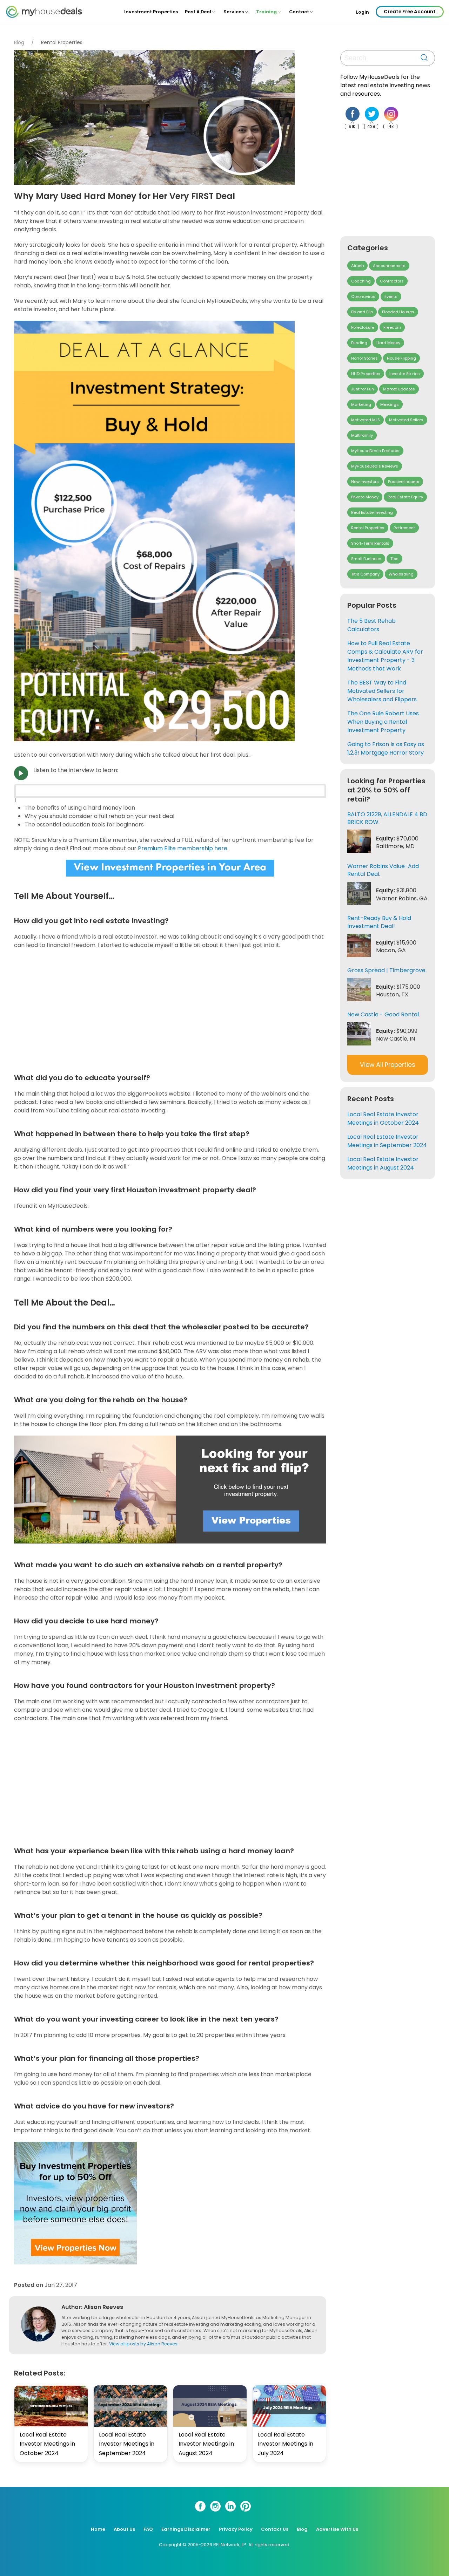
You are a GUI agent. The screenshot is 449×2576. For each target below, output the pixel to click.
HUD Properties (366, 374)
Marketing (361, 404)
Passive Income (404, 482)
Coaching (361, 281)
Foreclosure (363, 327)
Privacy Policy (236, 2529)
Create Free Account (410, 12)
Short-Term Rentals (370, 543)
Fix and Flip (362, 312)
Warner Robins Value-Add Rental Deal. (383, 870)
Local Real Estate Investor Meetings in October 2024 (47, 2444)
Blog (19, 42)
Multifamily (362, 435)
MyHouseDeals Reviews (375, 466)
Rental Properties (62, 42)
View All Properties (388, 1065)
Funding (359, 343)
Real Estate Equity (405, 497)
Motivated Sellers (406, 420)
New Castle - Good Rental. (384, 1014)
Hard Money (388, 343)
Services (234, 12)
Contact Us (275, 2529)
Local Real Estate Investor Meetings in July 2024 (286, 2444)
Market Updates (399, 389)
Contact (299, 12)
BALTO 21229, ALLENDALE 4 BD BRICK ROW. (387, 818)
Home (98, 2529)
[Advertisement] (172, 1010)
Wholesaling (401, 574)
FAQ (148, 2529)
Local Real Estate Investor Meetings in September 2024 (127, 2444)
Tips (394, 559)
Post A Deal (198, 12)
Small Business (366, 559)
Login (363, 12)
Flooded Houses (398, 312)
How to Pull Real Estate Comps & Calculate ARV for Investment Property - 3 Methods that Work (385, 656)
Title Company (365, 574)
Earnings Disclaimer (186, 2529)
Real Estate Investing (372, 512)
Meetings (390, 404)
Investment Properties (151, 12)
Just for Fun (363, 389)
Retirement (404, 528)
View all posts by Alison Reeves (143, 2344)
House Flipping (401, 358)
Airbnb (357, 266)
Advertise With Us (337, 2529)
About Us (124, 2529)
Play (21, 773)
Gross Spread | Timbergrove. (387, 970)
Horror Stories (364, 358)
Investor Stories (405, 374)
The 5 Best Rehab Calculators (371, 625)
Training (266, 12)
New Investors (365, 482)
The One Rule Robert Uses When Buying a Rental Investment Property (383, 722)
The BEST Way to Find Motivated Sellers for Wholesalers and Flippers (382, 691)
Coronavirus (363, 297)
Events (391, 297)
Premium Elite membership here (183, 848)
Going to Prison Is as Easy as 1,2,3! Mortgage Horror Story (386, 748)
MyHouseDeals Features (375, 451)
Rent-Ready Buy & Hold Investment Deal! (379, 922)
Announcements (389, 266)
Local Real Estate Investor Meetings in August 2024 (206, 2444)
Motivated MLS (366, 420)
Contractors (392, 281)
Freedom (392, 327)
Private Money (365, 497)
